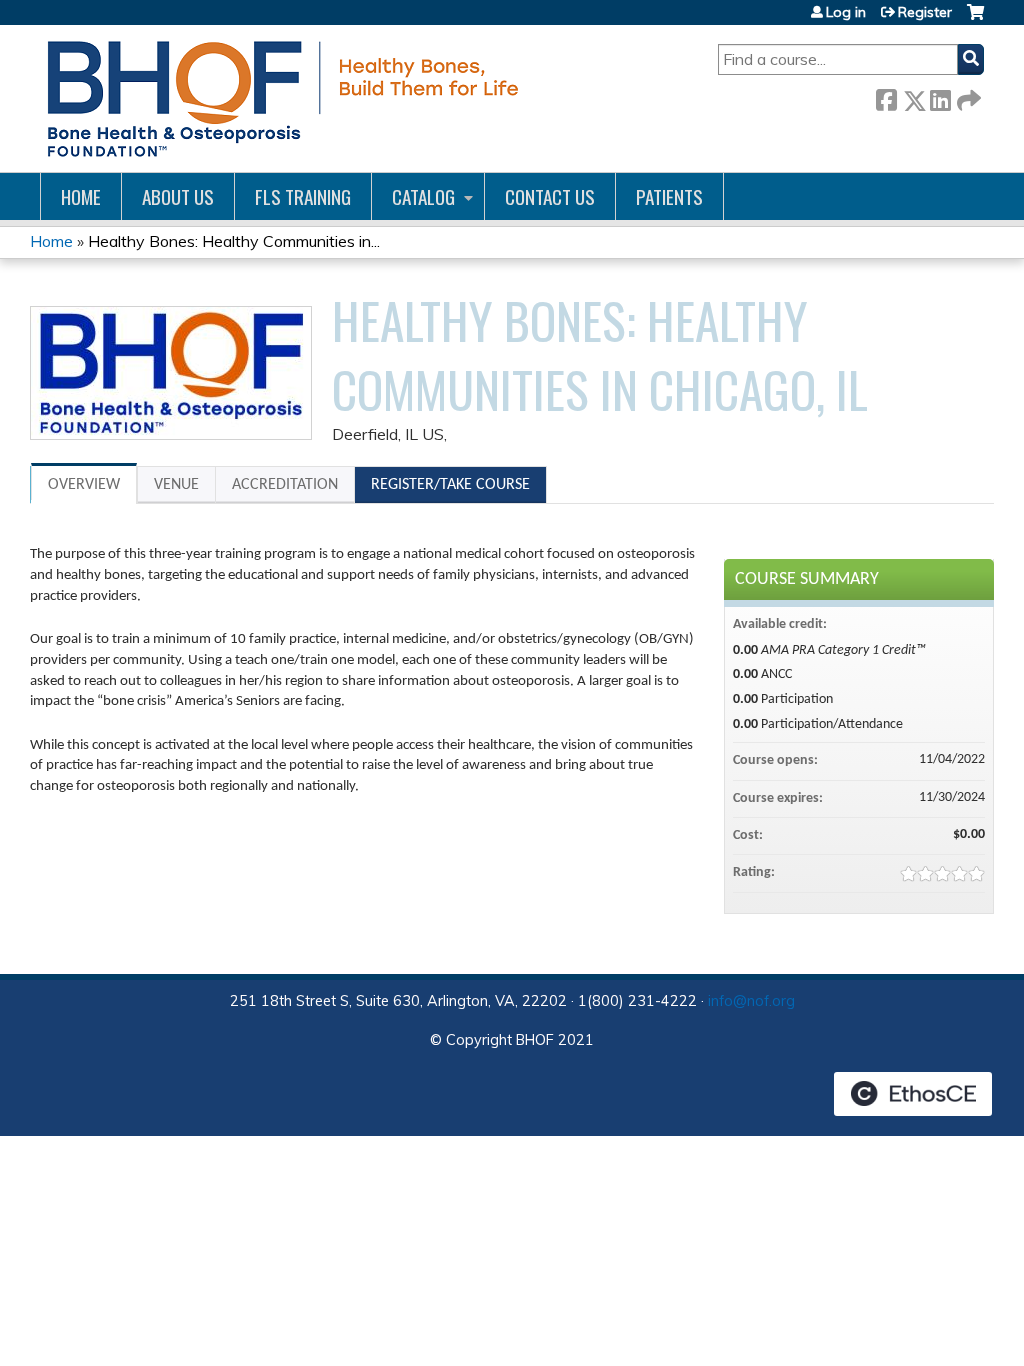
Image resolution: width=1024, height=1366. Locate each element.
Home (81, 196)
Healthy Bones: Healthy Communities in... (234, 241)
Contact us (550, 196)
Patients (669, 196)
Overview (84, 485)
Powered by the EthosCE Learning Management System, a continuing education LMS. (913, 1094)
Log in (846, 12)
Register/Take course (450, 485)
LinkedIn (940, 96)
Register (925, 12)
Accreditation (285, 485)
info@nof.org (751, 1001)
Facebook (886, 96)
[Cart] (975, 19)
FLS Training (303, 196)
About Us (178, 196)
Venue (176, 485)
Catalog (423, 196)
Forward (967, 96)
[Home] (279, 98)
